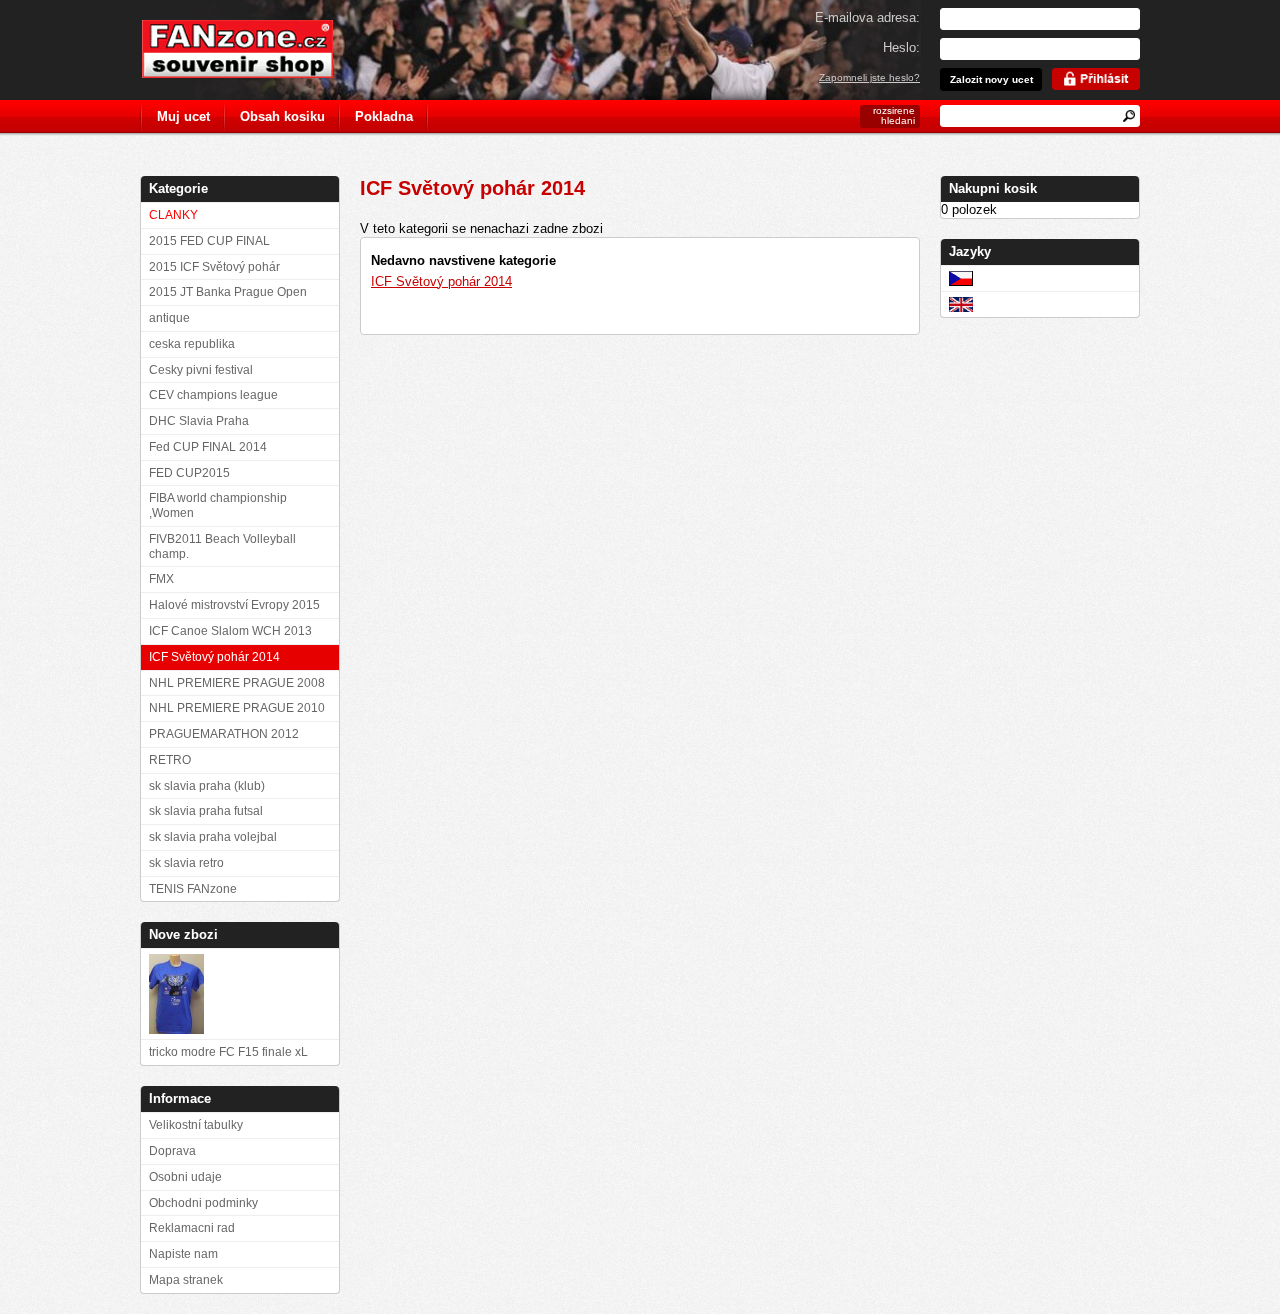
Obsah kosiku (282, 116)
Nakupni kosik (993, 188)
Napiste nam (183, 1254)
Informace (180, 1098)
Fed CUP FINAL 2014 (208, 447)
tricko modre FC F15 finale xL (228, 1052)
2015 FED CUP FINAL (209, 241)
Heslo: (901, 47)
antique (169, 318)
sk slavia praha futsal (206, 811)
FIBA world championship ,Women (218, 505)
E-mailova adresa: (867, 17)
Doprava (172, 1151)
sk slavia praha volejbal (213, 837)
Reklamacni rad (192, 1228)
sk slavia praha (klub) (207, 786)
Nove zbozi (183, 934)
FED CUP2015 (189, 473)
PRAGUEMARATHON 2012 (224, 734)
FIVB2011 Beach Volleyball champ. (222, 546)
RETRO (170, 760)
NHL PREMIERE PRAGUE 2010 (237, 708)
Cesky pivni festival (201, 370)
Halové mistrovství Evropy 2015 (234, 605)
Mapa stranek (186, 1280)
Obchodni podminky (203, 1203)
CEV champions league (213, 395)
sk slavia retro (186, 863)
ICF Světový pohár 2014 (441, 281)
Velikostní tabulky (196, 1125)
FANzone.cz (252, 49)
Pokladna (384, 116)
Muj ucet (183, 116)
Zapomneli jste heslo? (869, 77)
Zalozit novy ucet (991, 79)
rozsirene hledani (894, 115)
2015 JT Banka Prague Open (228, 292)
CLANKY (173, 215)
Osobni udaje (185, 1177)
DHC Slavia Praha (199, 421)
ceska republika (192, 344)
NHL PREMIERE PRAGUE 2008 (237, 683)
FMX (161, 579)
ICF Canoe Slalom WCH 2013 (230, 631)
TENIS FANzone (193, 889)
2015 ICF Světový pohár (214, 267)
